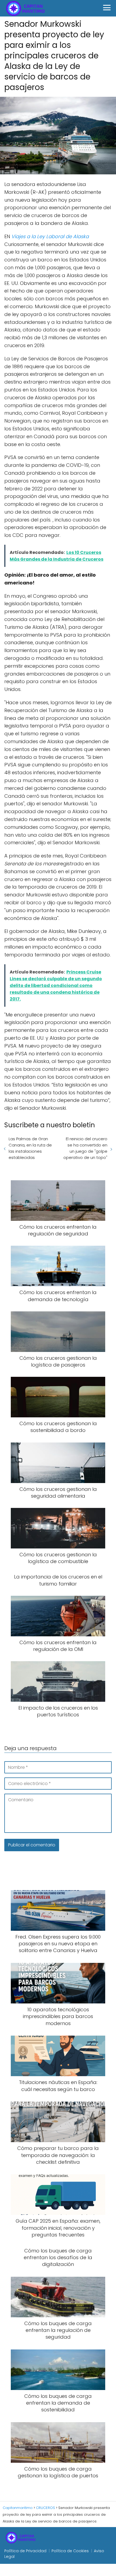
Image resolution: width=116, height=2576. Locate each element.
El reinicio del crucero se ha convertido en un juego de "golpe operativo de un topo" (85, 1148)
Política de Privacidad (25, 2551)
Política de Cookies (70, 2551)
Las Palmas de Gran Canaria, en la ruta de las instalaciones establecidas (30, 1148)
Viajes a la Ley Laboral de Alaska (50, 236)
